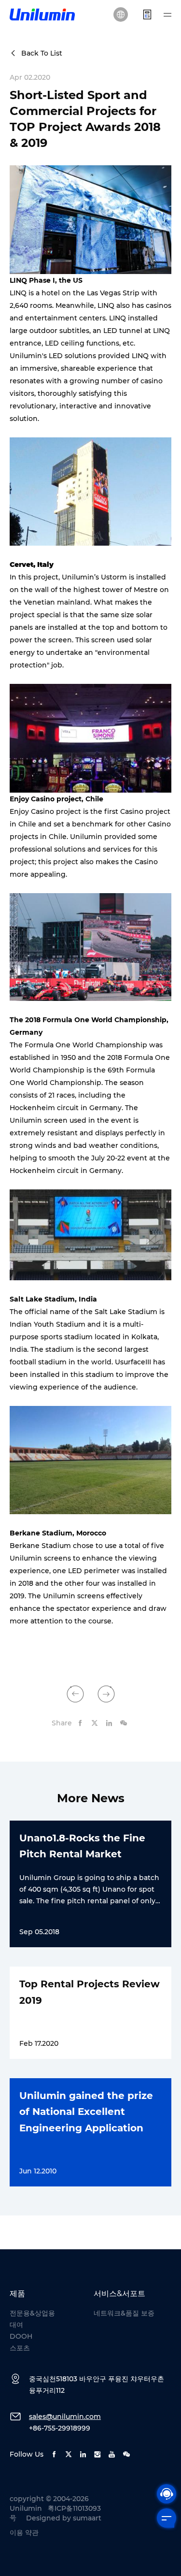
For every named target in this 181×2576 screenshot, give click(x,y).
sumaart (87, 2518)
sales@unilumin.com (65, 2417)
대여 (16, 2325)
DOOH (21, 2336)
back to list (42, 53)
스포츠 (20, 2348)
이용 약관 (24, 2533)
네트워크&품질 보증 (124, 2313)
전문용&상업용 (32, 2313)
